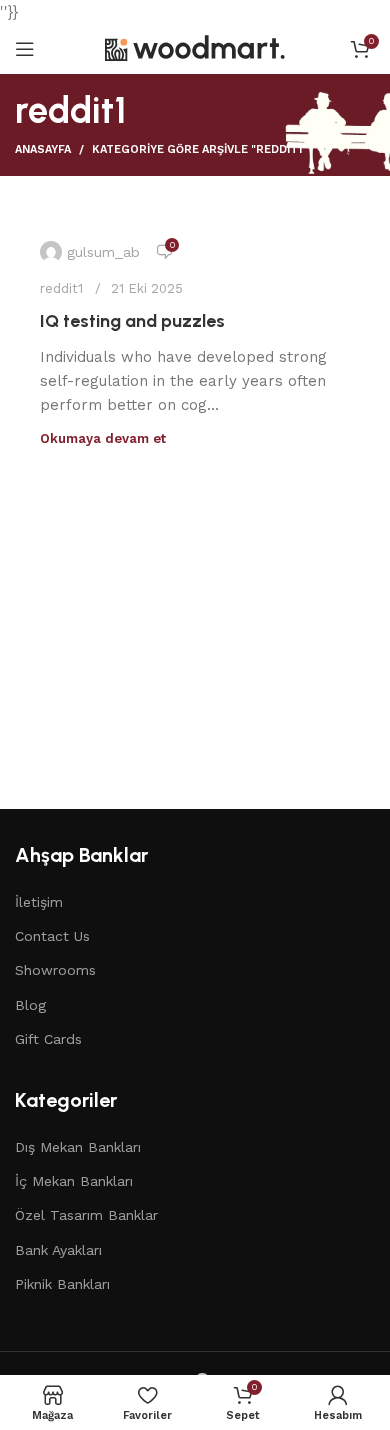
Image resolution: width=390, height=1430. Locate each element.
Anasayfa (43, 149)
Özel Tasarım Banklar (86, 1215)
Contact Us (52, 936)
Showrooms (55, 970)
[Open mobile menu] (25, 49)
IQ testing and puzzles (132, 321)
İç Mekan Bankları (74, 1181)
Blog (30, 1005)
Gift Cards (48, 1039)
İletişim (39, 902)
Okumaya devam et (103, 438)
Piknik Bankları (62, 1284)
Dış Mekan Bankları (78, 1147)
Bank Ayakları (58, 1250)
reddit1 (61, 288)
